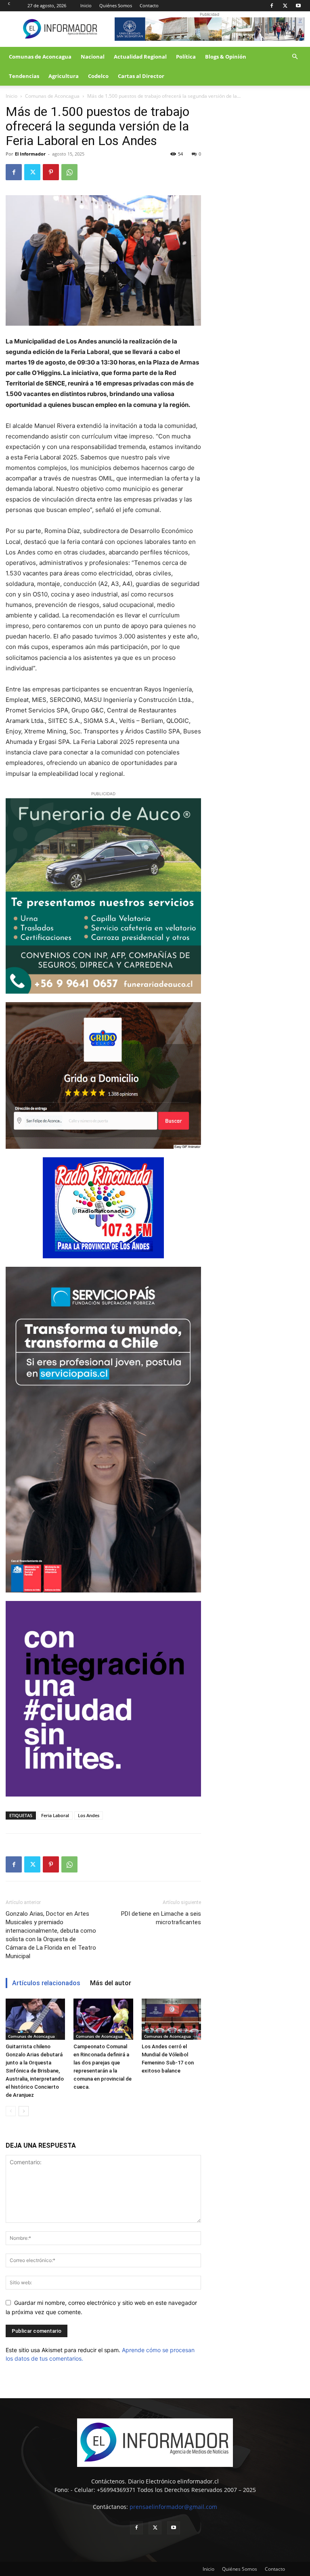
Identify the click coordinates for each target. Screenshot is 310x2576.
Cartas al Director (141, 76)
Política (186, 57)
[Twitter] (285, 6)
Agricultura (64, 76)
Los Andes (89, 1815)
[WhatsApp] (69, 172)
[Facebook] (272, 6)
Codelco (98, 76)
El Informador (30, 154)
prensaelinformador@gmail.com (173, 2507)
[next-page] (24, 2111)
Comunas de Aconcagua (40, 57)
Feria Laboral (55, 1815)
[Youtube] (298, 6)
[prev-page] (11, 2111)
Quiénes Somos (116, 5)
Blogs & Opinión (226, 57)
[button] (295, 57)
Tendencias (24, 76)
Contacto (149, 5)
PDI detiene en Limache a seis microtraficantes (161, 1918)
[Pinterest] (51, 172)
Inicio (86, 5)
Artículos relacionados (46, 1983)
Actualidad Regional (140, 57)
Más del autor (111, 1983)
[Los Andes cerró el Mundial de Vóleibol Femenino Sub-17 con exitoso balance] (171, 2019)
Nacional (93, 57)
